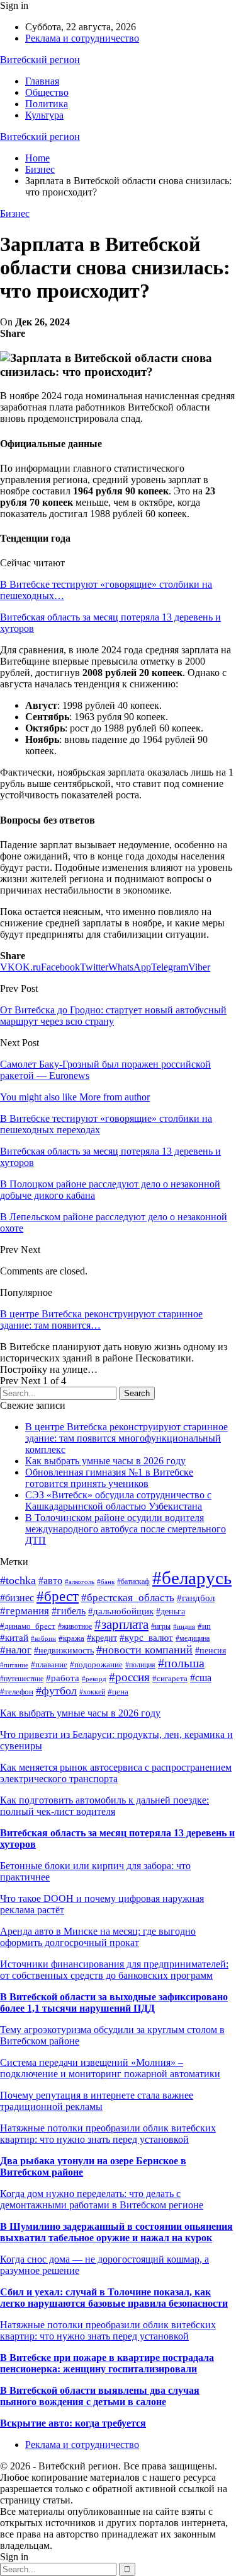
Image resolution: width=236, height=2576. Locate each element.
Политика (47, 104)
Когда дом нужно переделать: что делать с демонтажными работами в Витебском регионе (102, 2199)
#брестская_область (128, 1598)
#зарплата (121, 1624)
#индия (184, 1626)
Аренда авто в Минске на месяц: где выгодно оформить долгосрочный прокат (98, 1937)
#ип (204, 1626)
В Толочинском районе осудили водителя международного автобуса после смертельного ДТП (126, 1529)
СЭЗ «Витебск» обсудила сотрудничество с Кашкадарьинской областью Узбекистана (118, 1501)
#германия (25, 1611)
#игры (161, 1626)
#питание (14, 1665)
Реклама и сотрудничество (82, 38)
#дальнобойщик (121, 1611)
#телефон (17, 1692)
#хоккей (92, 1692)
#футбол (56, 1691)
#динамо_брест (28, 1626)
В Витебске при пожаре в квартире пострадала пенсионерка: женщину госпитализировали (107, 2363)
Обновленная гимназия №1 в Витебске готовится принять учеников (109, 1478)
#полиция (140, 1665)
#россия (129, 1677)
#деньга (171, 1611)
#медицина (193, 1638)
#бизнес (17, 1598)
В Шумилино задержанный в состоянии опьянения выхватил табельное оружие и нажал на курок (116, 2232)
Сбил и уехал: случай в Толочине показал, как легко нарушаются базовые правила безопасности (114, 2298)
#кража (71, 1638)
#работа (63, 1678)
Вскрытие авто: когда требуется (73, 2423)
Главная (42, 81)
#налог (16, 1650)
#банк (106, 1582)
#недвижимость (64, 1651)
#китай (14, 1638)
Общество (47, 92)
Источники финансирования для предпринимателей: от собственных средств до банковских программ (114, 1970)
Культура (44, 115)
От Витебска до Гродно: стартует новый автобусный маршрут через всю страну (113, 1016)
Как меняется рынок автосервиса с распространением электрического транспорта (116, 1773)
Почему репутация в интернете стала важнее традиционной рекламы (97, 2101)
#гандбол (196, 1598)
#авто (50, 1581)
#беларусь (192, 1578)
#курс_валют (146, 1638)
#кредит (102, 1638)
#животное (75, 1626)
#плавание (49, 1665)
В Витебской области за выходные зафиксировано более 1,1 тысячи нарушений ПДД (114, 2002)
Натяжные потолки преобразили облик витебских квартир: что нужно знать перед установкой (108, 2134)
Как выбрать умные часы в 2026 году (105, 1461)
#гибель (69, 1611)
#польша (181, 1663)
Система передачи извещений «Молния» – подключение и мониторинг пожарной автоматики (110, 2068)
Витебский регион (40, 60)
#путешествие (22, 1679)
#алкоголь (80, 1582)
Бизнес (15, 213)
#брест (58, 1596)
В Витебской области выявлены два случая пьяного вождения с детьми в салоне (100, 2396)
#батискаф (133, 1582)
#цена (118, 1692)
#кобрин (43, 1639)
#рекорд (94, 1679)
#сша (201, 1678)
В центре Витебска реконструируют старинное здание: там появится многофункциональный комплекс (126, 1438)
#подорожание (96, 1665)
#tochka (18, 1580)
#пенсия (211, 1650)
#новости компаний (144, 1650)
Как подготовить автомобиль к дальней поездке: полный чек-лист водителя (104, 1806)
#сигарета (170, 1678)
